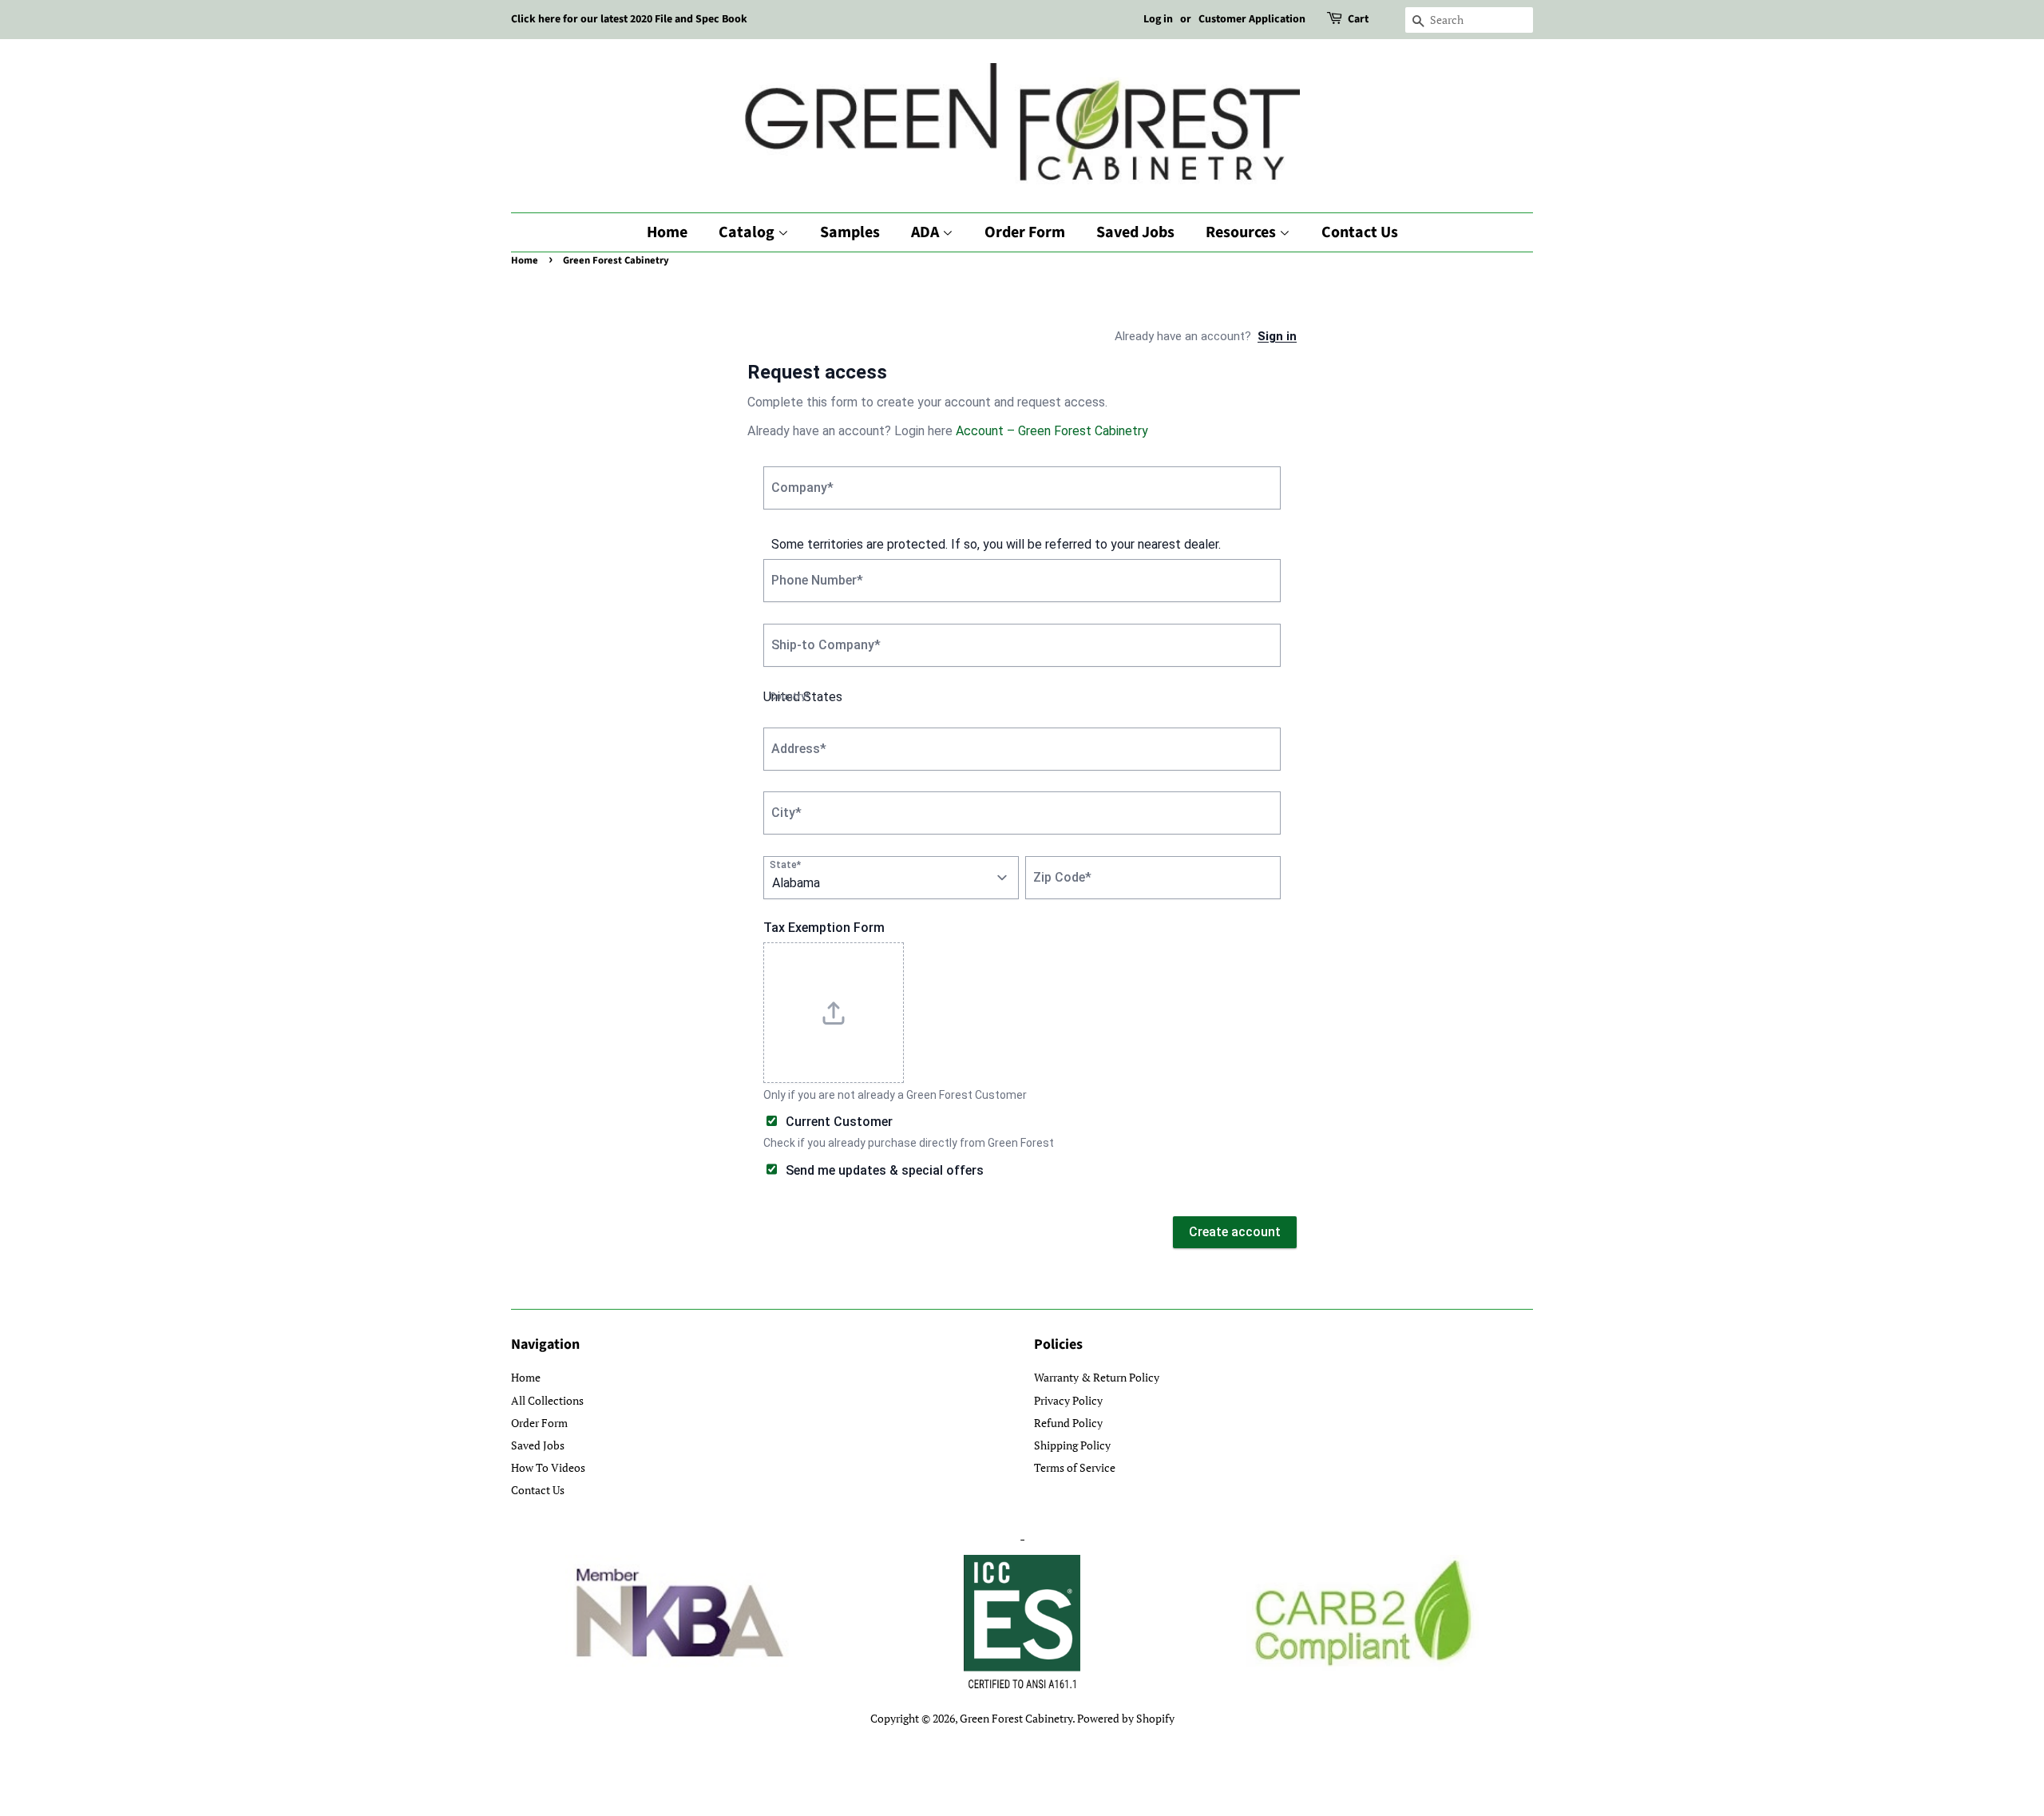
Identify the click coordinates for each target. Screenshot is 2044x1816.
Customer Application (1252, 19)
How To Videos (548, 1467)
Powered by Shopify (1126, 1718)
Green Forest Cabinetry (1016, 1718)
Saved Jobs (1135, 232)
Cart (1358, 19)
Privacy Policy (1068, 1400)
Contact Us (1360, 232)
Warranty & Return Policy (1097, 1377)
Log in (1158, 19)
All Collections (547, 1400)
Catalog (748, 232)
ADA (927, 232)
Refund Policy (1068, 1423)
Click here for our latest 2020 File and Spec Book (629, 19)
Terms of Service (1075, 1467)
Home (667, 232)
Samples (850, 232)
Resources (1242, 232)
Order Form (1025, 232)
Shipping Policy (1072, 1445)
